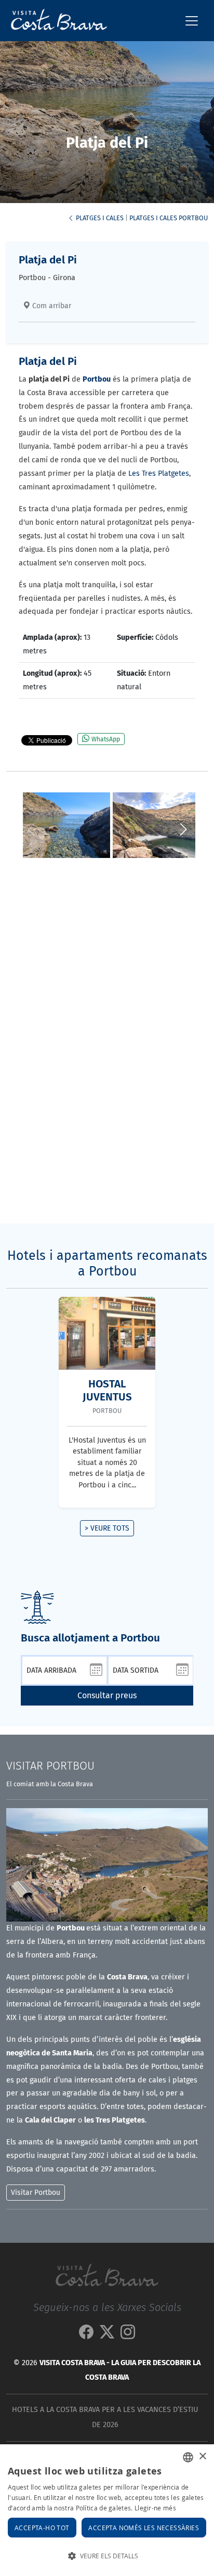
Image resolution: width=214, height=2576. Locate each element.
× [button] (202, 2457)
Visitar (50, 1766)
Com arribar (51, 306)
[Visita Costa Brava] (55, 21)
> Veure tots (107, 1528)
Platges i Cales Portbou (169, 218)
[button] (183, 829)
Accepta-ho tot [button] (42, 2528)
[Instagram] (128, 2335)
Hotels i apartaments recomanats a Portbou (107, 1264)
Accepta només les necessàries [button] (144, 2528)
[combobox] (188, 2457)
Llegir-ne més (155, 2508)
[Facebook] (86, 2335)
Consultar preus (107, 1695)
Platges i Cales (99, 218)
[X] (107, 2335)
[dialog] (107, 2510)
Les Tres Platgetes (159, 473)
